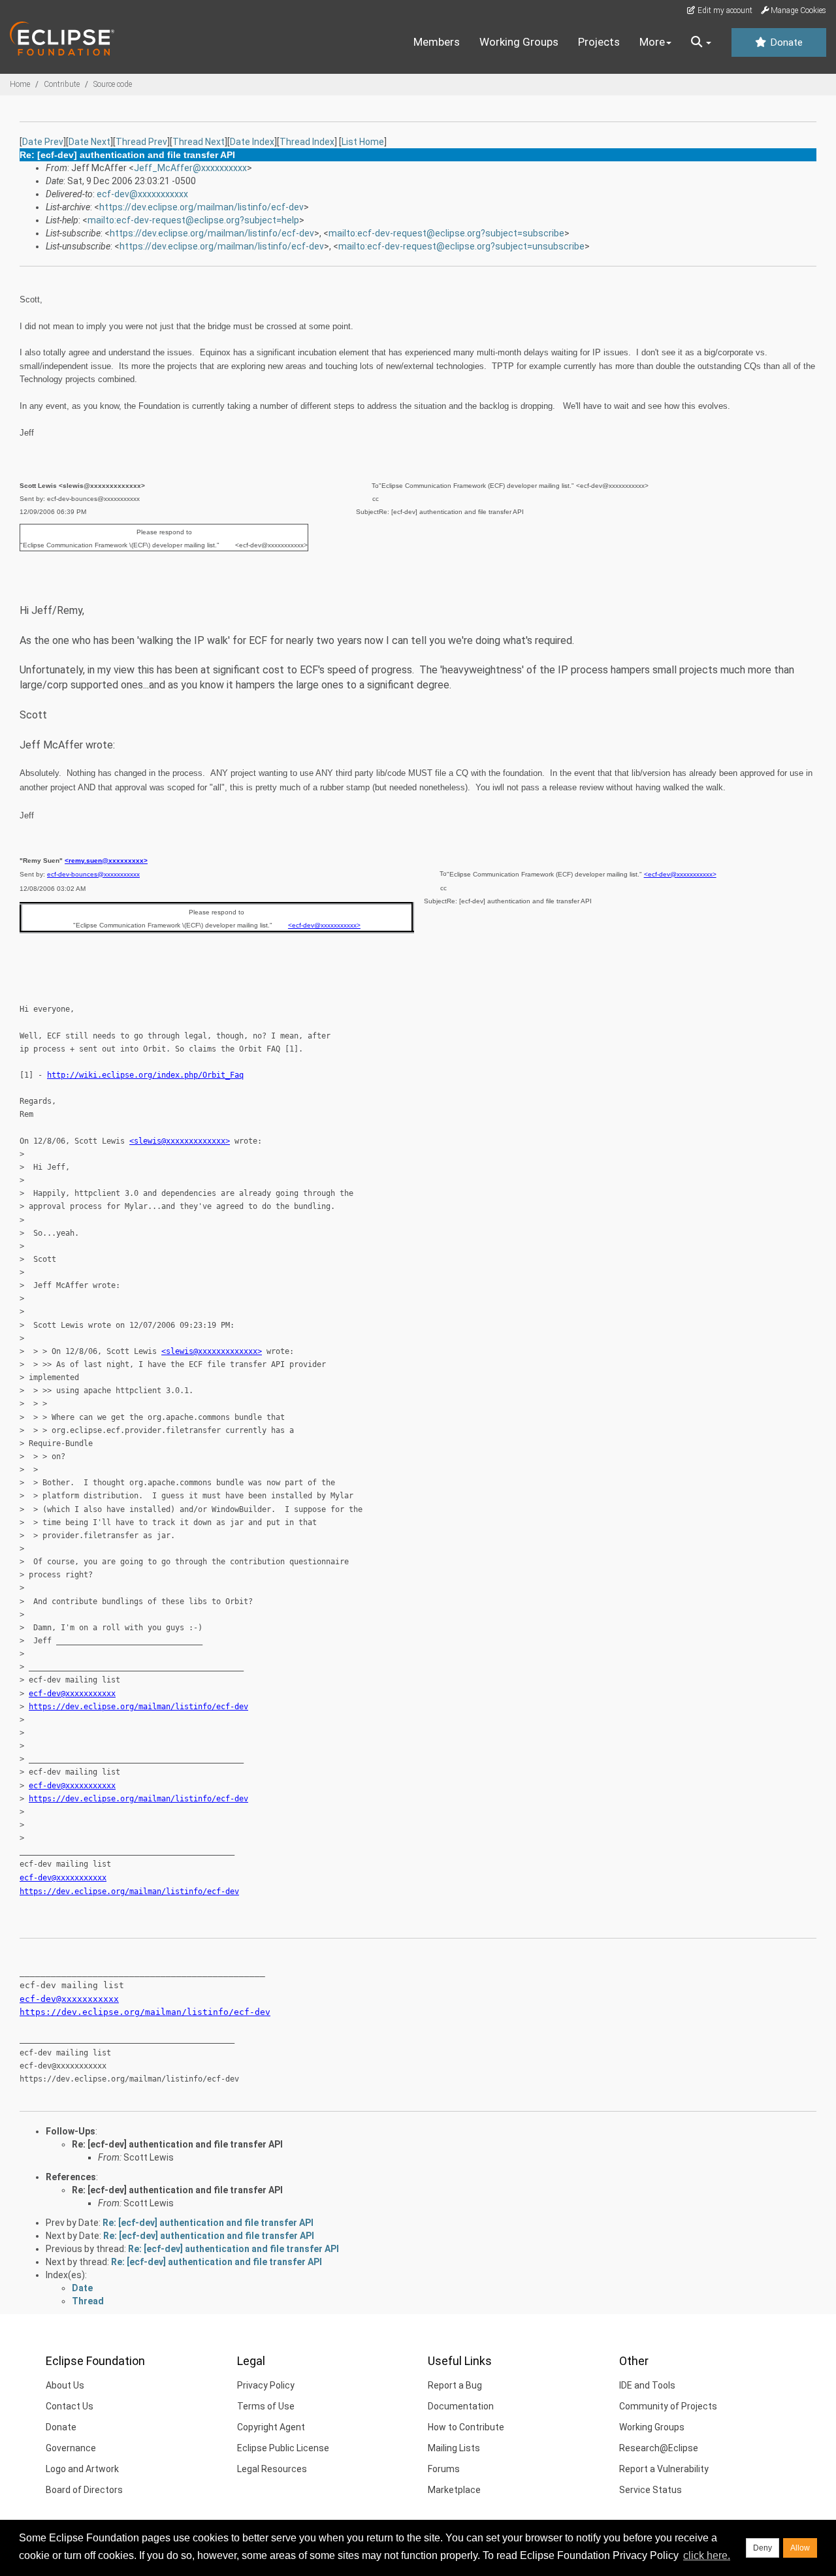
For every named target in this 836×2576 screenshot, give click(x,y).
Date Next (89, 142)
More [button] (652, 42)
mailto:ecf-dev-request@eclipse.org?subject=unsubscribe (461, 246)
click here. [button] (707, 2555)
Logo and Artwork (82, 2469)
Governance (71, 2448)
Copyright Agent (271, 2427)
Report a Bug (455, 2385)
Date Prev (43, 142)
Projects (599, 42)
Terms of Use (266, 2406)
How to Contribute (466, 2427)
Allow (800, 2548)
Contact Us (70, 2406)
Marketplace (454, 2490)
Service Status (651, 2490)
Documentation (461, 2406)
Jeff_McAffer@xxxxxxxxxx (190, 168)
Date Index (252, 142)
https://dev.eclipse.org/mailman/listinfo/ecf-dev (201, 207)
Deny (763, 2548)
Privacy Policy (266, 2385)
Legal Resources (272, 2469)
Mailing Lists (454, 2448)
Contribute (62, 84)
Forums (444, 2469)
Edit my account (724, 10)
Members (437, 42)
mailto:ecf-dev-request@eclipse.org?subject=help (193, 220)
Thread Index (307, 142)
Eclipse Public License (283, 2448)
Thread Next (199, 142)
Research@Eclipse (659, 2448)
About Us (65, 2385)
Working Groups (519, 42)
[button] (701, 42)
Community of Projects (668, 2406)
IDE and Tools (647, 2385)
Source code (113, 84)
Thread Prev (141, 142)
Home (20, 84)
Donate (785, 42)
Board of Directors (84, 2490)
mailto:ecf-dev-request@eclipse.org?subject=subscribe (446, 233)
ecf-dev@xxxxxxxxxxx (142, 194)
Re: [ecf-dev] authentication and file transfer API (177, 2144)
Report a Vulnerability (664, 2469)
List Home (363, 142)
